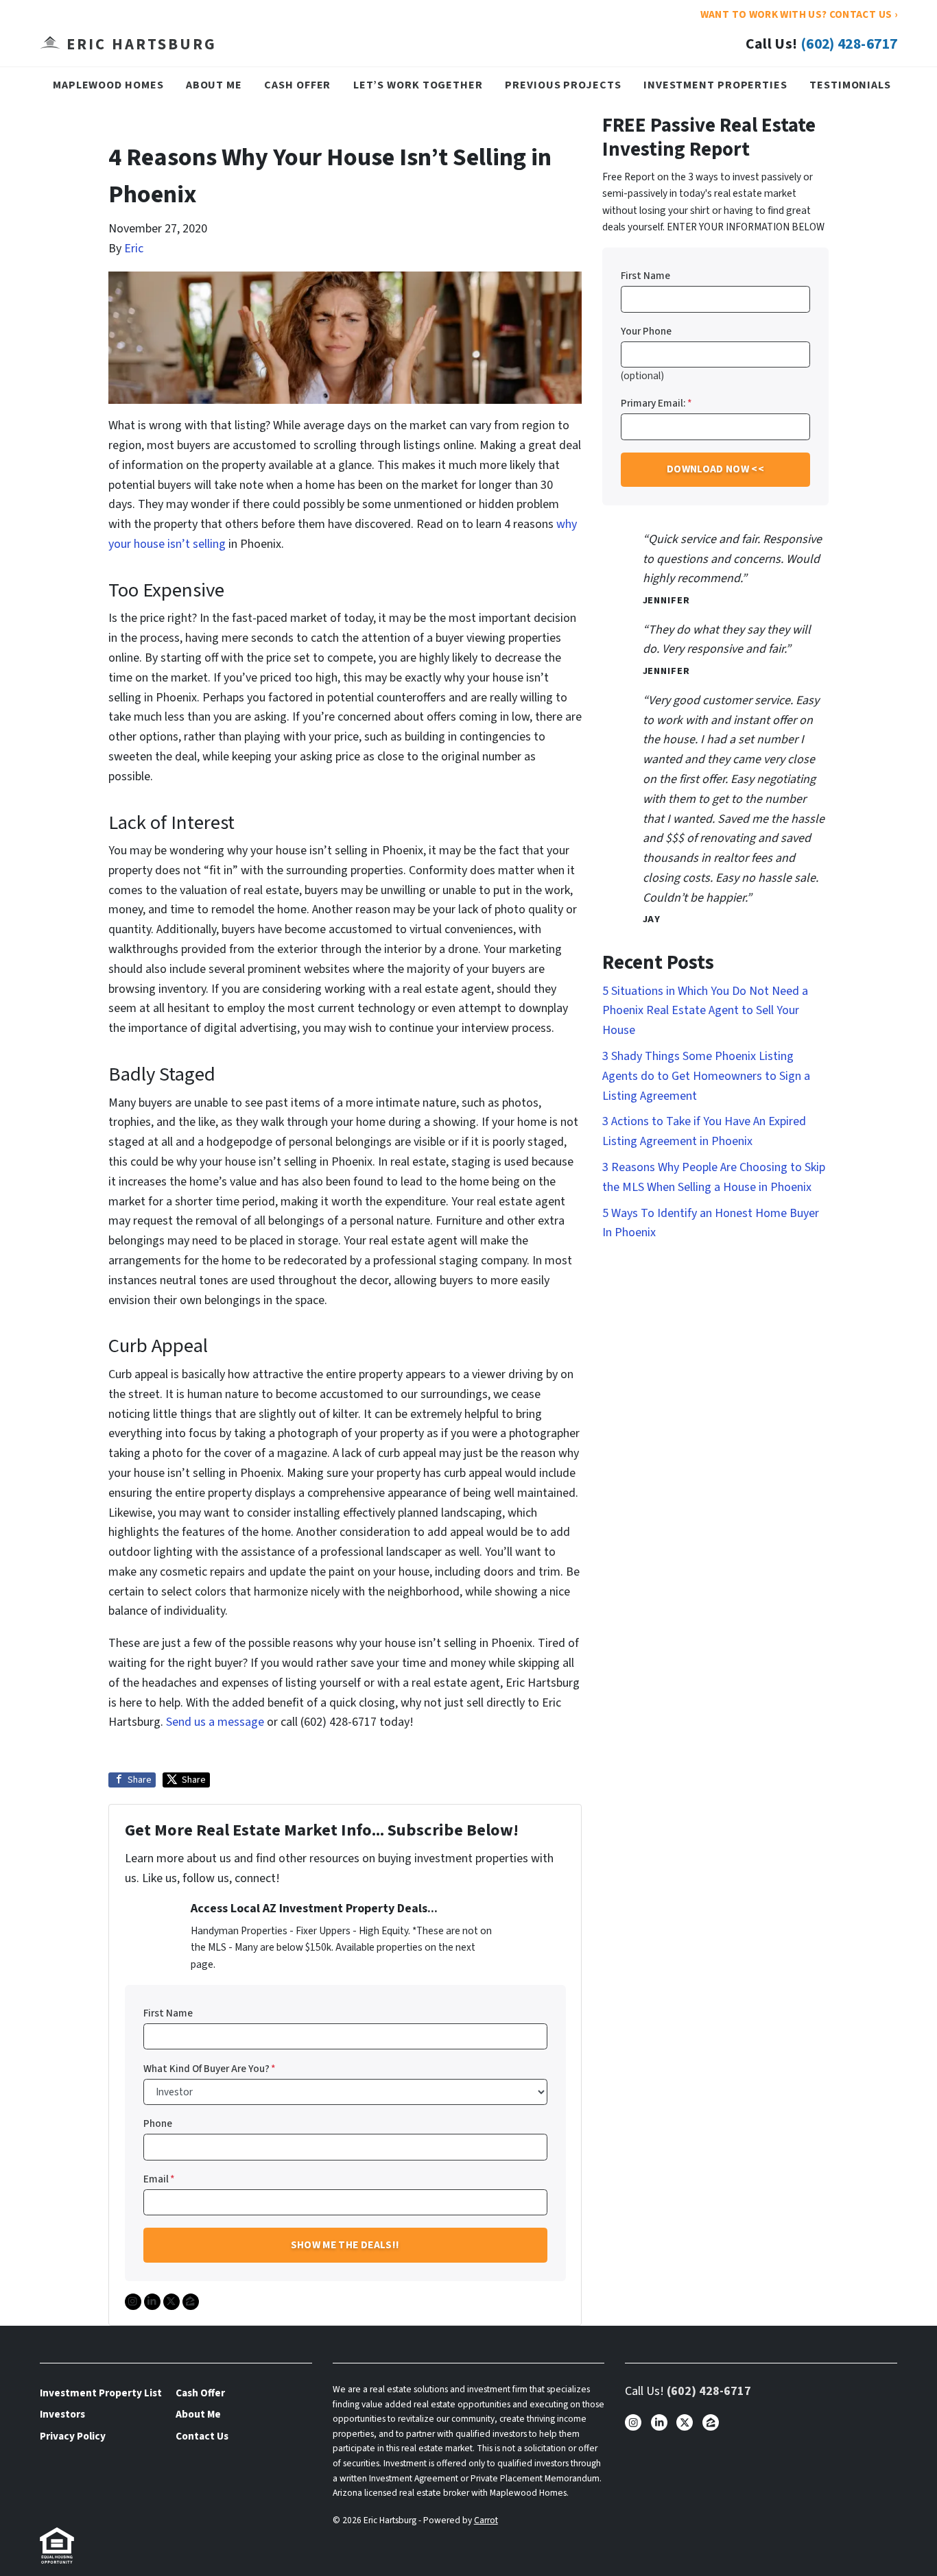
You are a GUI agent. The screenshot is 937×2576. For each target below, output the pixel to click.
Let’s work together (418, 85)
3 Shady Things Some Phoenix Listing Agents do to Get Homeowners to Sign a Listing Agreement (706, 1076)
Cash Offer (297, 85)
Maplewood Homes (108, 85)
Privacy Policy (73, 2436)
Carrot (486, 2520)
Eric (134, 249)
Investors (62, 2414)
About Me (214, 85)
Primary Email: (656, 403)
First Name (168, 2013)
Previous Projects (563, 85)
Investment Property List (101, 2393)
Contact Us (202, 2436)
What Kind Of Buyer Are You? (210, 2069)
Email (159, 2179)
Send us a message (215, 1722)
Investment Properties (715, 85)
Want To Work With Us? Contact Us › (799, 14)
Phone (158, 2123)
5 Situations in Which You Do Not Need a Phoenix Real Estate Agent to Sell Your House (705, 1011)
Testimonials (850, 85)
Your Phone (646, 331)
